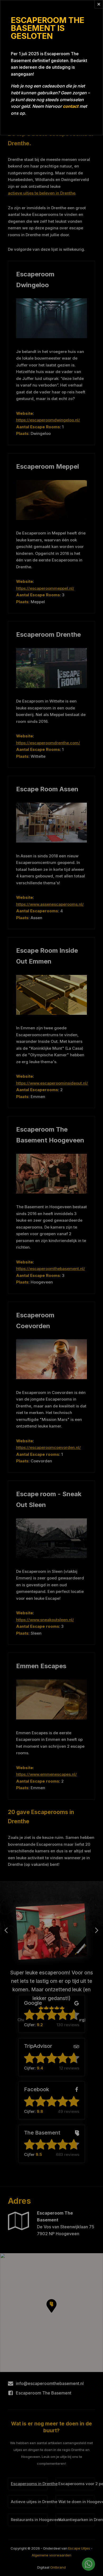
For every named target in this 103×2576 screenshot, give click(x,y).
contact (71, 106)
